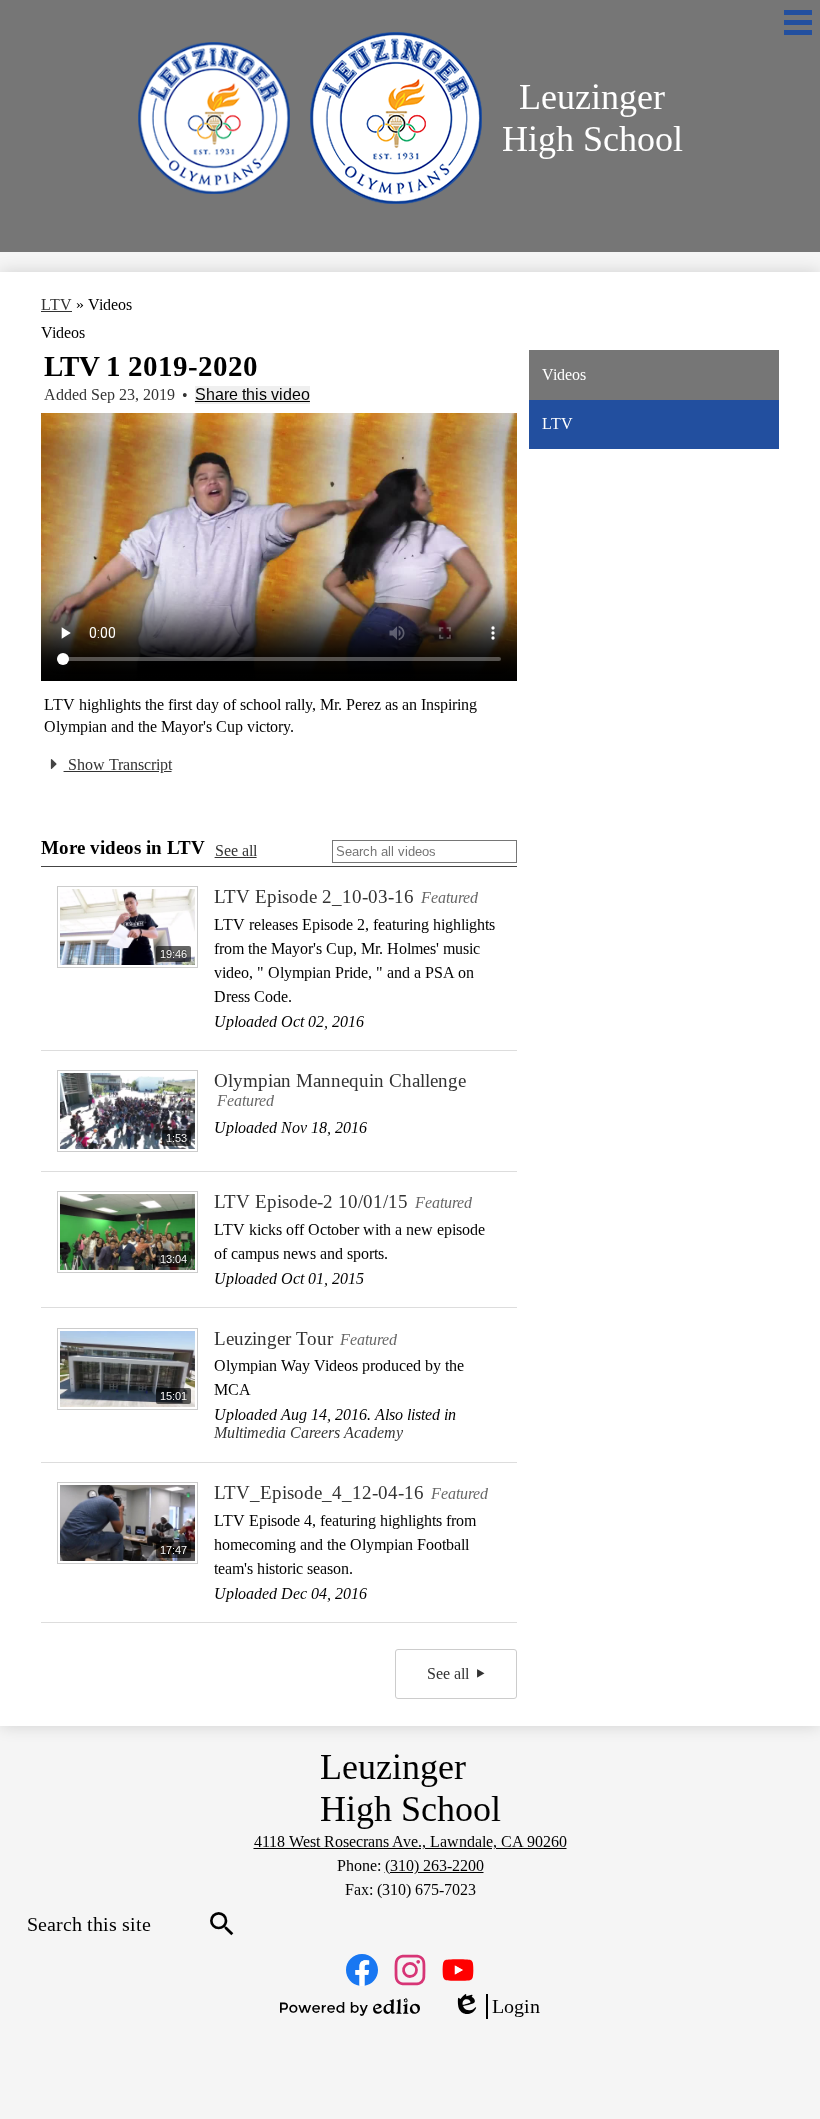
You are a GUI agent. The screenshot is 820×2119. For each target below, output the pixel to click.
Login (496, 2007)
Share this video (252, 394)
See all (236, 850)
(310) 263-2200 (434, 1865)
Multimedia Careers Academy (308, 1432)
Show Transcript (118, 764)
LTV (56, 304)
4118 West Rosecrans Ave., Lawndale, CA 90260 (410, 1841)
